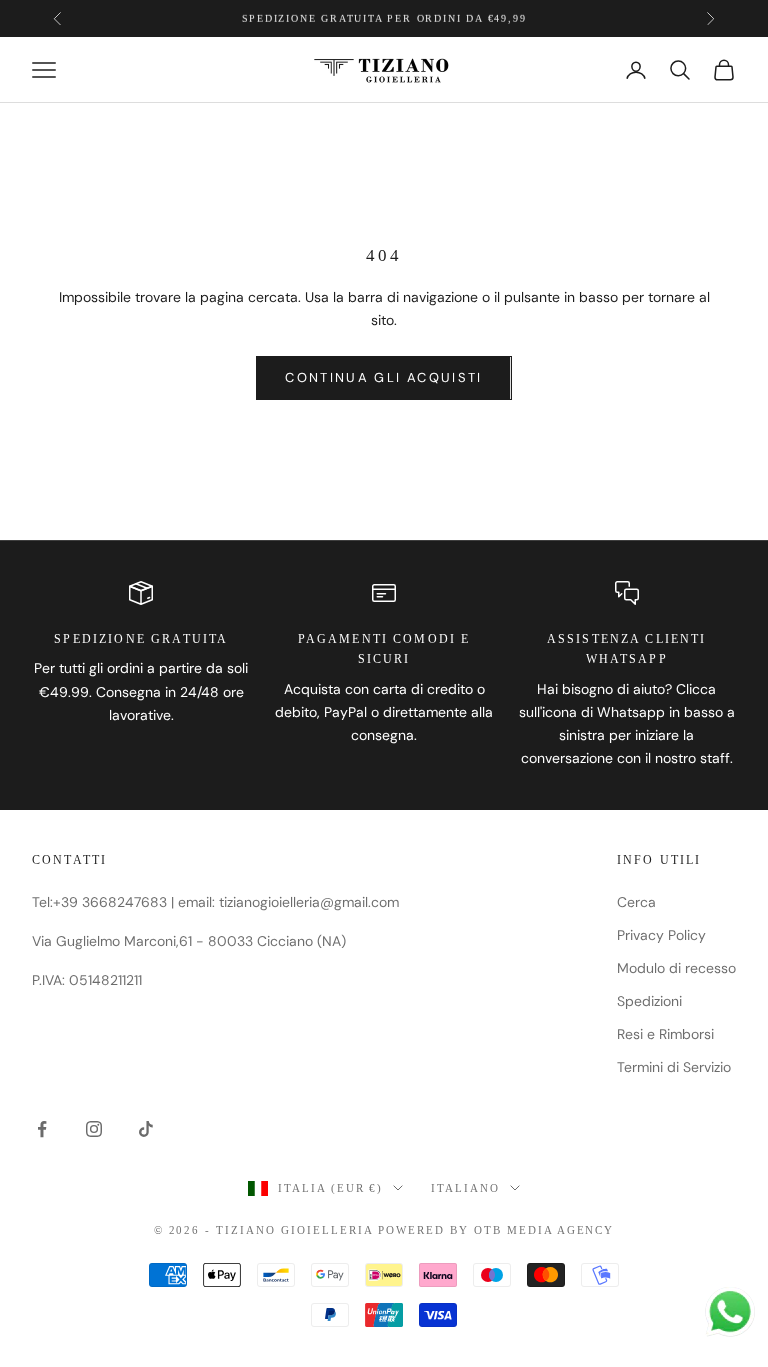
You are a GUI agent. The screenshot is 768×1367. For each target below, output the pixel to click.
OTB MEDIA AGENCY (544, 1230)
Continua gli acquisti (383, 377)
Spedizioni (649, 1001)
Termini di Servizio (674, 1067)
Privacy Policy (661, 935)
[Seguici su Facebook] (42, 1129)
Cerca (636, 902)
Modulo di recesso (676, 968)
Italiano (465, 1188)
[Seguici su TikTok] (146, 1129)
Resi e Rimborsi (665, 1034)
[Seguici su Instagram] (94, 1129)
